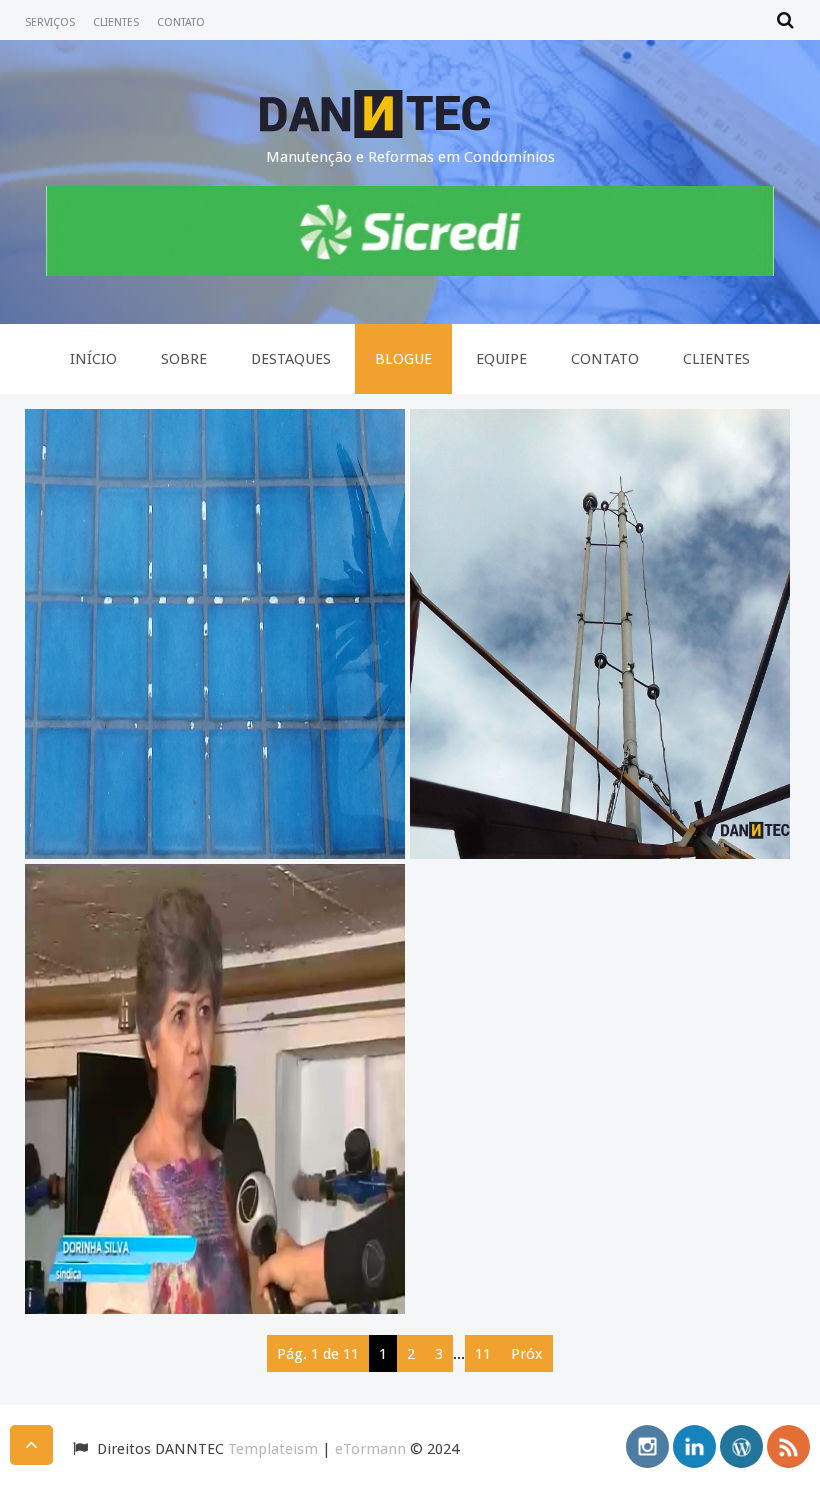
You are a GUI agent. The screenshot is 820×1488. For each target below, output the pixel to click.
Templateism (273, 1449)
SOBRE (184, 359)
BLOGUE (403, 359)
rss (788, 1446)
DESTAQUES (291, 359)
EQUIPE (501, 359)
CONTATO (181, 22)
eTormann (370, 1449)
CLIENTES (116, 22)
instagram (647, 1446)
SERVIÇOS (50, 22)
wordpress (741, 1446)
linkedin (694, 1446)
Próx (527, 1354)
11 (483, 1354)
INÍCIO (93, 359)
